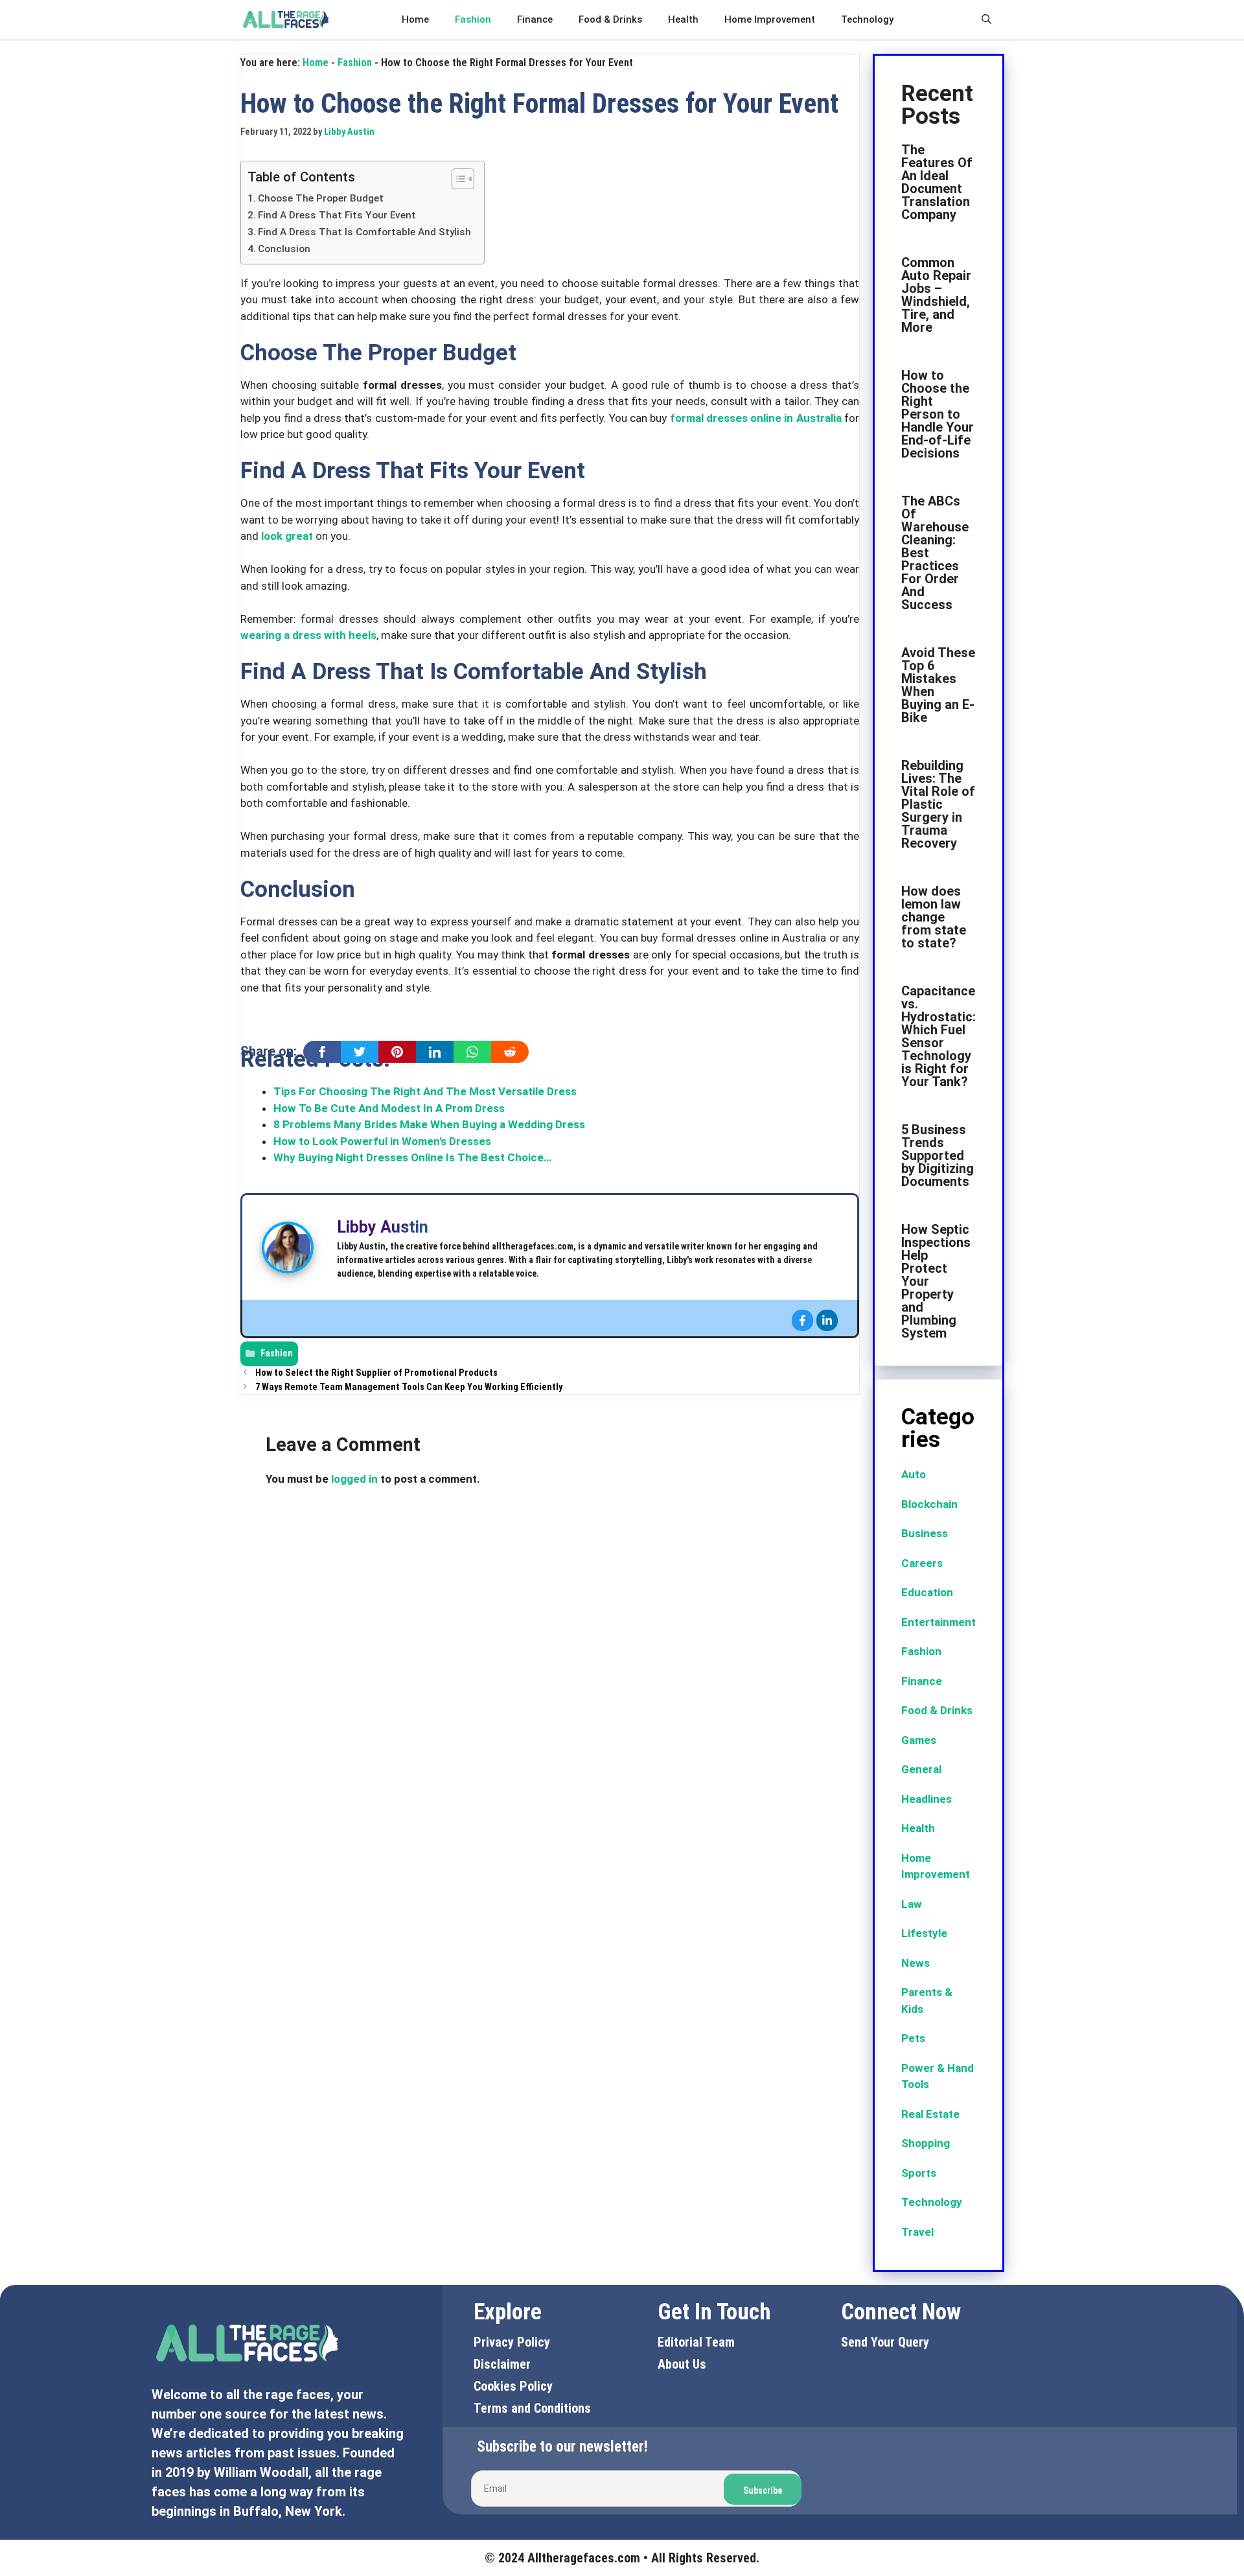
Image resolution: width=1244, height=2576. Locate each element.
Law (912, 1904)
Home (415, 19)
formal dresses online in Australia (756, 418)
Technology (867, 19)
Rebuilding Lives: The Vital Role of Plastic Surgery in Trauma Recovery (938, 804)
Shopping (926, 2143)
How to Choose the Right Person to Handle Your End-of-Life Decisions (938, 414)
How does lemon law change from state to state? (934, 917)
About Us (682, 2364)
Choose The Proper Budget (321, 198)
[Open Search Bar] (986, 19)
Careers (922, 1563)
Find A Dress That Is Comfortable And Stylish (364, 232)
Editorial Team (696, 2342)
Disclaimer (502, 2364)
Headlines (927, 1799)
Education (927, 1592)
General (921, 1769)
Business (925, 1533)
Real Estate (930, 2114)
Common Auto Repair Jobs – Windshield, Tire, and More (936, 295)
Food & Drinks (610, 19)
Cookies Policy (513, 2386)
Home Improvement (770, 19)
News (916, 1963)
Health (683, 19)
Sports (919, 2173)
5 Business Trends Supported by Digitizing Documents (938, 1155)
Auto (914, 1474)
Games (919, 1740)
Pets (913, 2038)
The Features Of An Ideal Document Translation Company (937, 182)
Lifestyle (924, 1933)
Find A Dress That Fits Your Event (337, 215)
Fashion (473, 19)
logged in (354, 1479)
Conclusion (284, 249)
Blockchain (929, 1504)
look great (287, 536)
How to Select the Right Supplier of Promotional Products (376, 1373)
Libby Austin (383, 1227)
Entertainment (939, 1622)
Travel (917, 2232)
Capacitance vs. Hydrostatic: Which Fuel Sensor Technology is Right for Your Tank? (939, 1036)
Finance (535, 19)
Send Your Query (885, 2342)
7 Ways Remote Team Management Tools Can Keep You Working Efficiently (409, 1387)
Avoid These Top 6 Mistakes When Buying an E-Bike (938, 685)
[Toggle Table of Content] (456, 179)
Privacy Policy (512, 2342)
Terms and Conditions (532, 2408)
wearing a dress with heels (308, 635)
